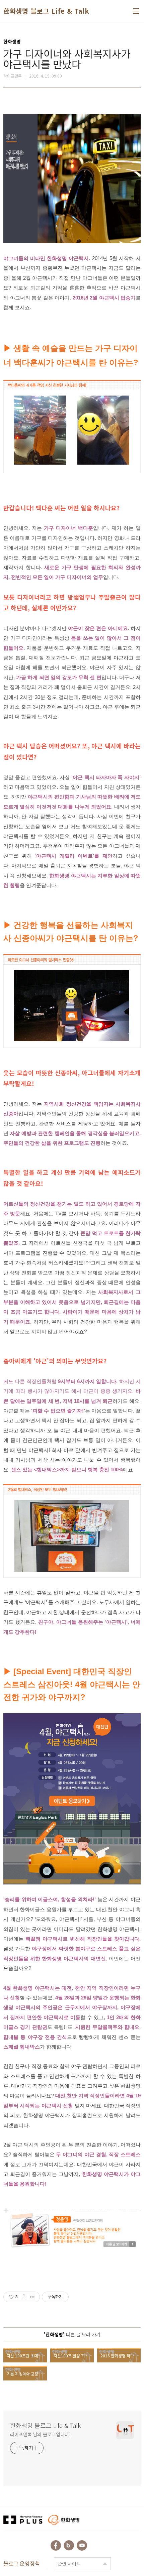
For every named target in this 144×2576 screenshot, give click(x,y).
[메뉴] (136, 11)
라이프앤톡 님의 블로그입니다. (40, 2434)
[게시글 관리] (32, 2297)
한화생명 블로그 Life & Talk (46, 11)
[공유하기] (24, 2297)
